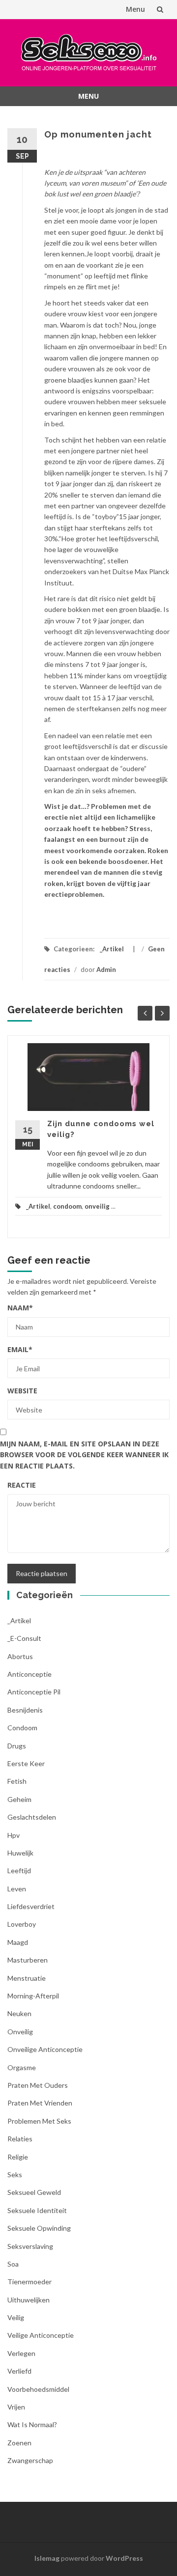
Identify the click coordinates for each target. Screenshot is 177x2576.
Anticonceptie (29, 1674)
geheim (19, 1799)
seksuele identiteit (37, 2210)
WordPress (124, 2558)
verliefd (19, 2371)
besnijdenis (25, 1710)
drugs (17, 1746)
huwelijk (20, 1853)
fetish (17, 1781)
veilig (16, 2317)
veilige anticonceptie (41, 2335)
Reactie (22, 1485)
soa (13, 2264)
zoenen (19, 2443)
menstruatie (27, 1978)
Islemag (47, 2558)
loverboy (22, 1924)
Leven (17, 1889)
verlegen (21, 2353)
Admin (106, 969)
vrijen (16, 2407)
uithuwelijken (29, 2300)
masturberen (28, 1960)
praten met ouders (38, 2085)
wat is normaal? (32, 2424)
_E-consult (24, 1638)
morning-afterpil (33, 1996)
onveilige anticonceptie (45, 2049)
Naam (20, 1308)
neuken (19, 2013)
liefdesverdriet (31, 1906)
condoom (67, 1206)
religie (18, 2157)
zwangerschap (30, 2460)
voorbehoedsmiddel (38, 2389)
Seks (15, 2174)
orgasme (22, 2067)
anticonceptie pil (34, 1692)
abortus (20, 1656)
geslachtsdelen (32, 1817)
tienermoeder (29, 2282)
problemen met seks (39, 2121)
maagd (18, 1942)
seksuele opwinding (39, 2228)
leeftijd (19, 1870)
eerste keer (26, 1763)
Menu (135, 9)
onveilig (97, 1206)
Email (20, 1349)
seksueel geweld (34, 2192)
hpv (14, 1835)
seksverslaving (30, 2246)
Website (22, 1391)
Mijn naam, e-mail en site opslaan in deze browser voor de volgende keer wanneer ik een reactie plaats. (84, 1455)
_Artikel (112, 949)
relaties (20, 2139)
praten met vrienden (40, 2103)
